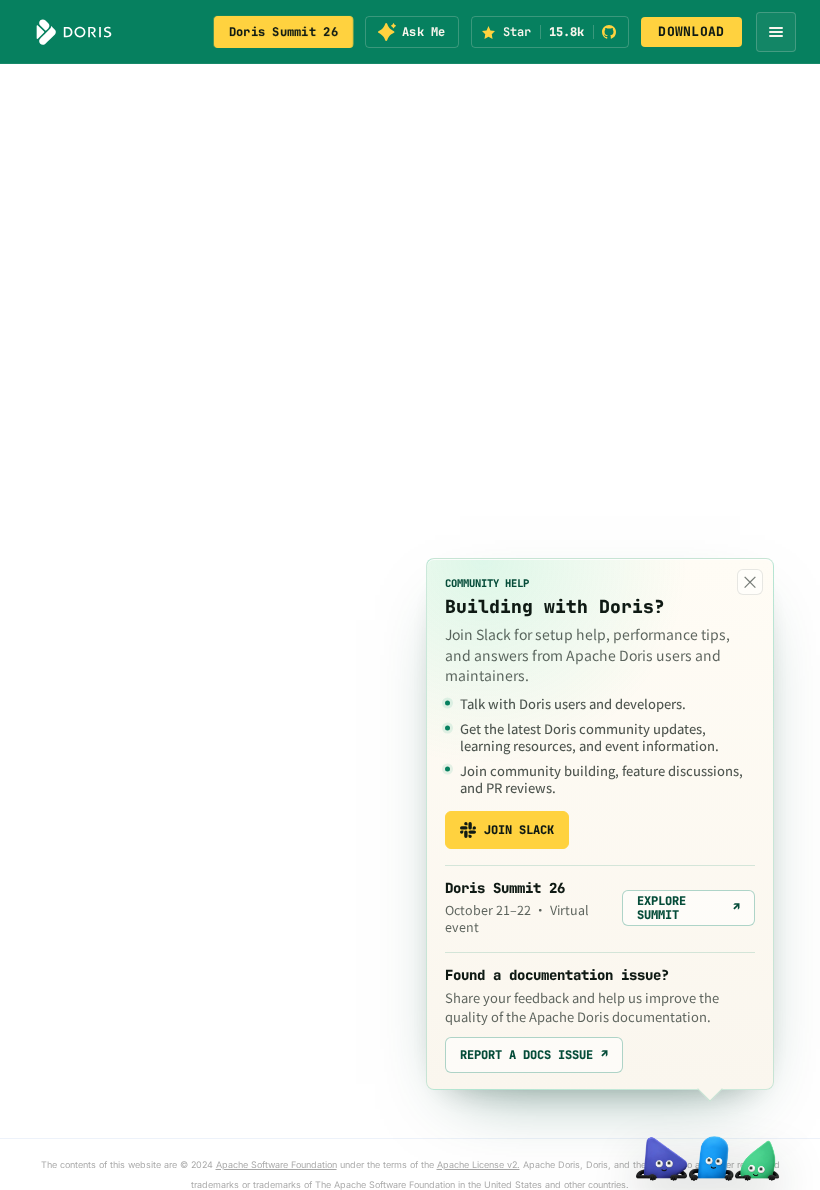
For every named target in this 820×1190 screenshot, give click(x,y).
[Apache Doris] (74, 32)
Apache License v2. (478, 1164)
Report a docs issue (534, 1055)
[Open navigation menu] (776, 32)
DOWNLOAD (691, 31)
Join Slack (519, 830)
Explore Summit (688, 908)
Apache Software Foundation (276, 1164)
